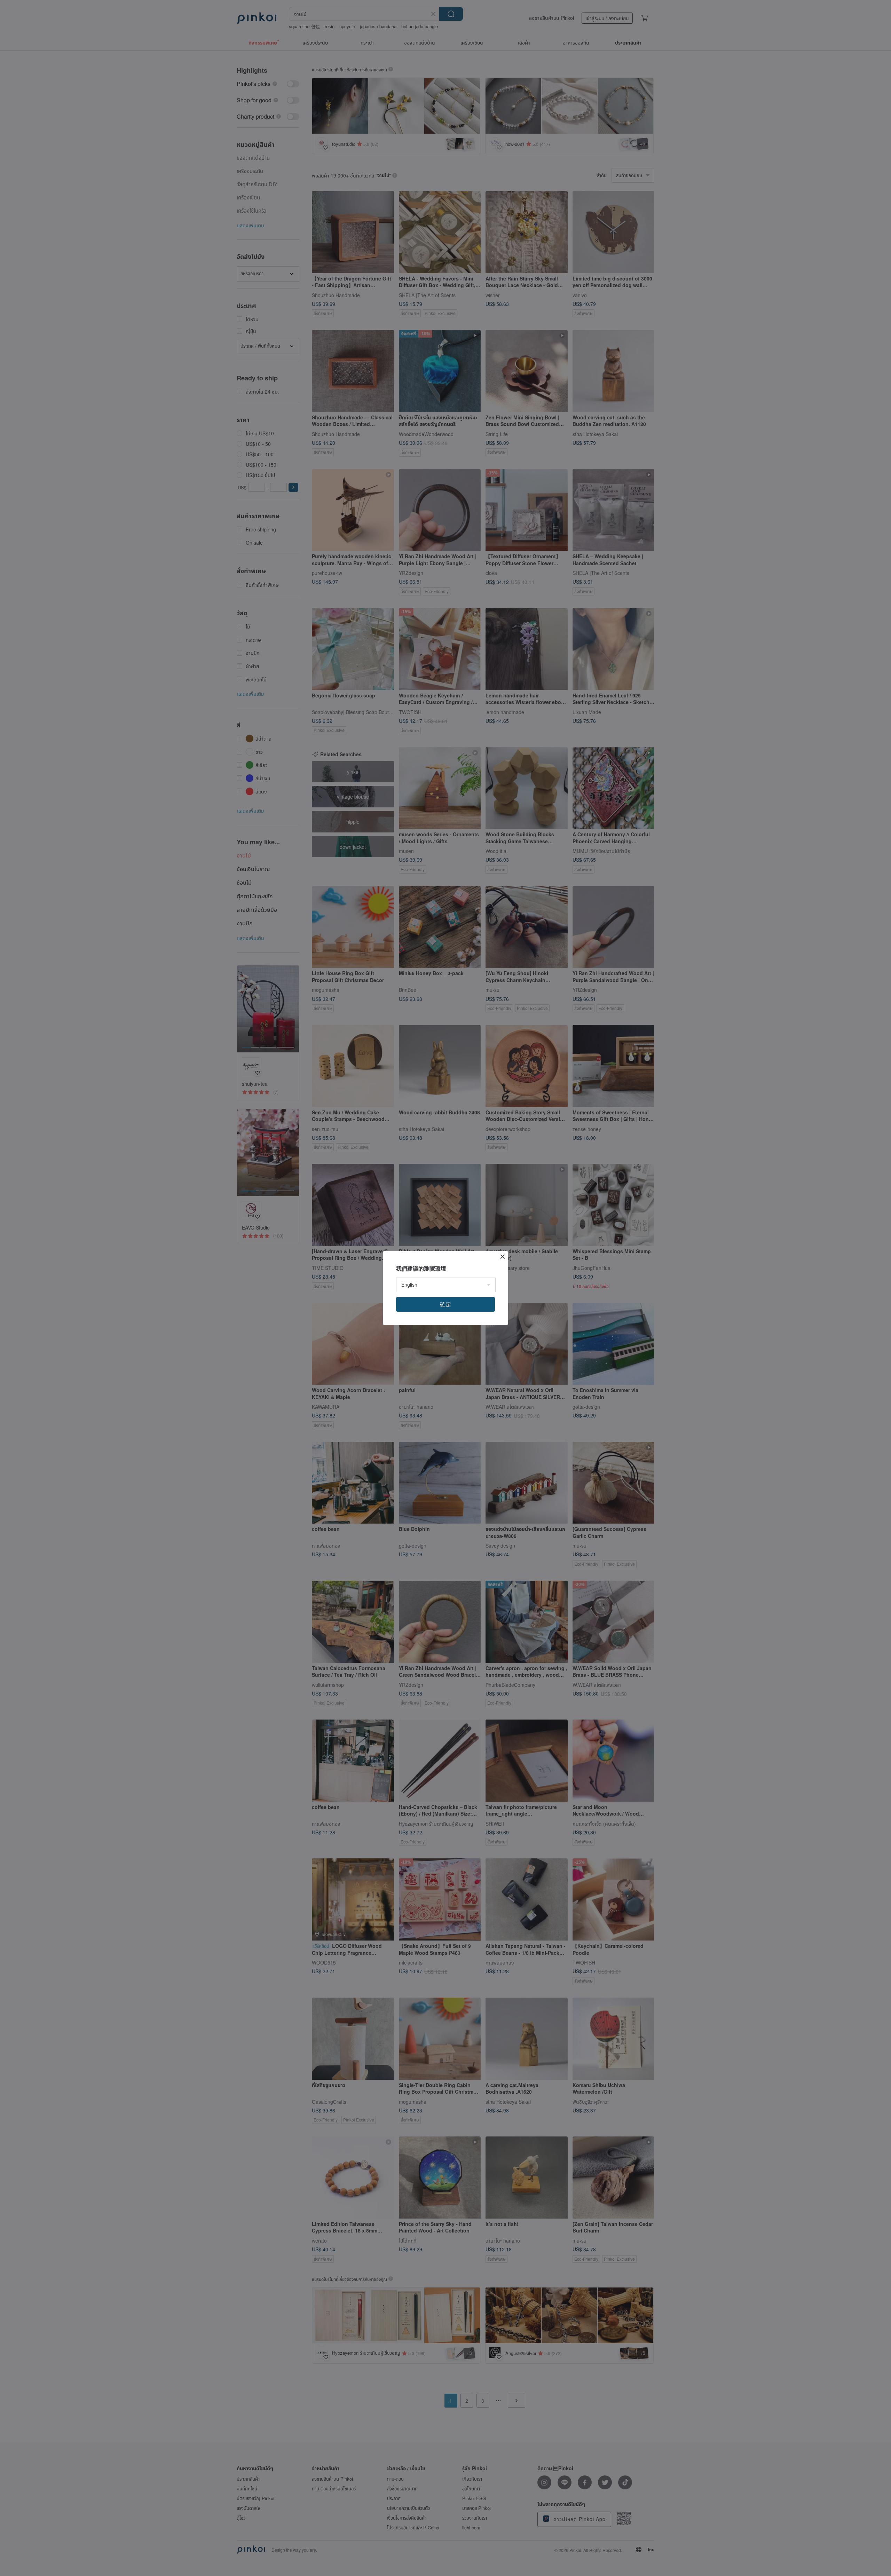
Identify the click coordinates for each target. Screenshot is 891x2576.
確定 (445, 1304)
